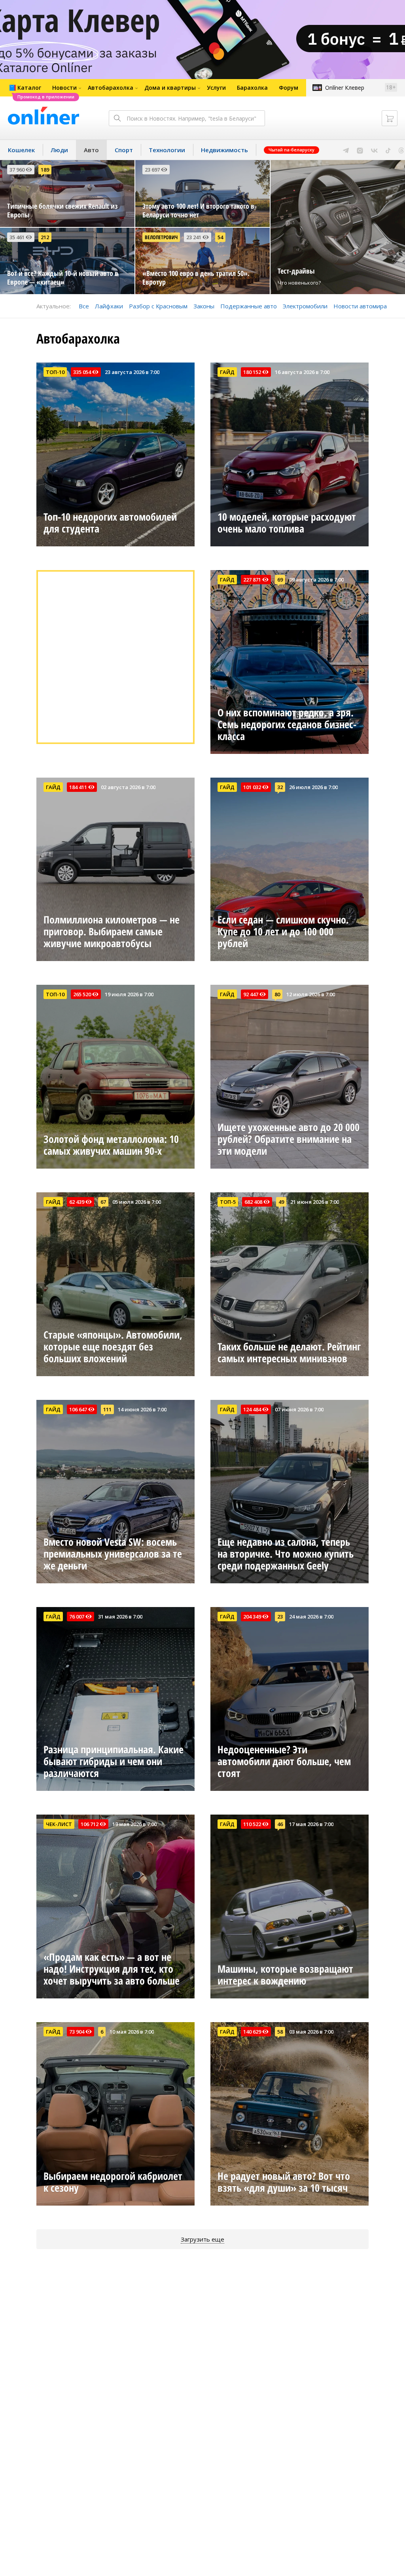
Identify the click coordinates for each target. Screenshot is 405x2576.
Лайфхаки (109, 306)
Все (84, 306)
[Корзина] (390, 118)
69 (280, 580)
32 (280, 787)
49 (281, 1202)
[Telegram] (346, 150)
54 (220, 237)
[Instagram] (360, 150)
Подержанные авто (249, 306)
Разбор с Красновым (158, 306)
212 (45, 237)
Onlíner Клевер (345, 88)
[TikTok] (388, 150)
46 (280, 1824)
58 (280, 2032)
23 (280, 1617)
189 (45, 170)
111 (107, 1409)
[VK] (374, 150)
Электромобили (305, 306)
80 (277, 994)
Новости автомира (360, 306)
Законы (204, 306)
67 (103, 1202)
